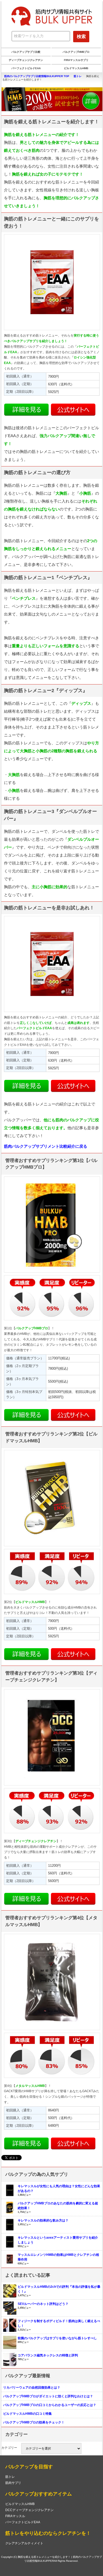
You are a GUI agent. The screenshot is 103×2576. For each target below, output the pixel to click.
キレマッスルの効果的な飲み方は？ (43, 2220)
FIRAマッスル (15, 2516)
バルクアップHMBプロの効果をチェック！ (34, 2422)
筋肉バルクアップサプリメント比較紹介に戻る (46, 1146)
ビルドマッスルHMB (76, 68)
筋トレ (10, 2477)
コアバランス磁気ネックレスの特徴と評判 (48, 2355)
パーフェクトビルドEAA (26, 68)
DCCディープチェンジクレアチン (29, 2510)
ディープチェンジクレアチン (26, 60)
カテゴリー (9, 2448)
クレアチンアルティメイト (24, 2543)
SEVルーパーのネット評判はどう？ (43, 2304)
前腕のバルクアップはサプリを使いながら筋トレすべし (57, 2338)
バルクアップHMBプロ (76, 52)
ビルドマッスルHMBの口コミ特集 (27, 2414)
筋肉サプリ (13, 2483)
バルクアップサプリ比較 (26, 52)
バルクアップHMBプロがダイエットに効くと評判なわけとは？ (48, 2396)
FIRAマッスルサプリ (76, 60)
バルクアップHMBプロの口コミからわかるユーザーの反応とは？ (50, 2405)
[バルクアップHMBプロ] (52, 99)
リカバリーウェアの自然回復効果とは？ (32, 2388)
